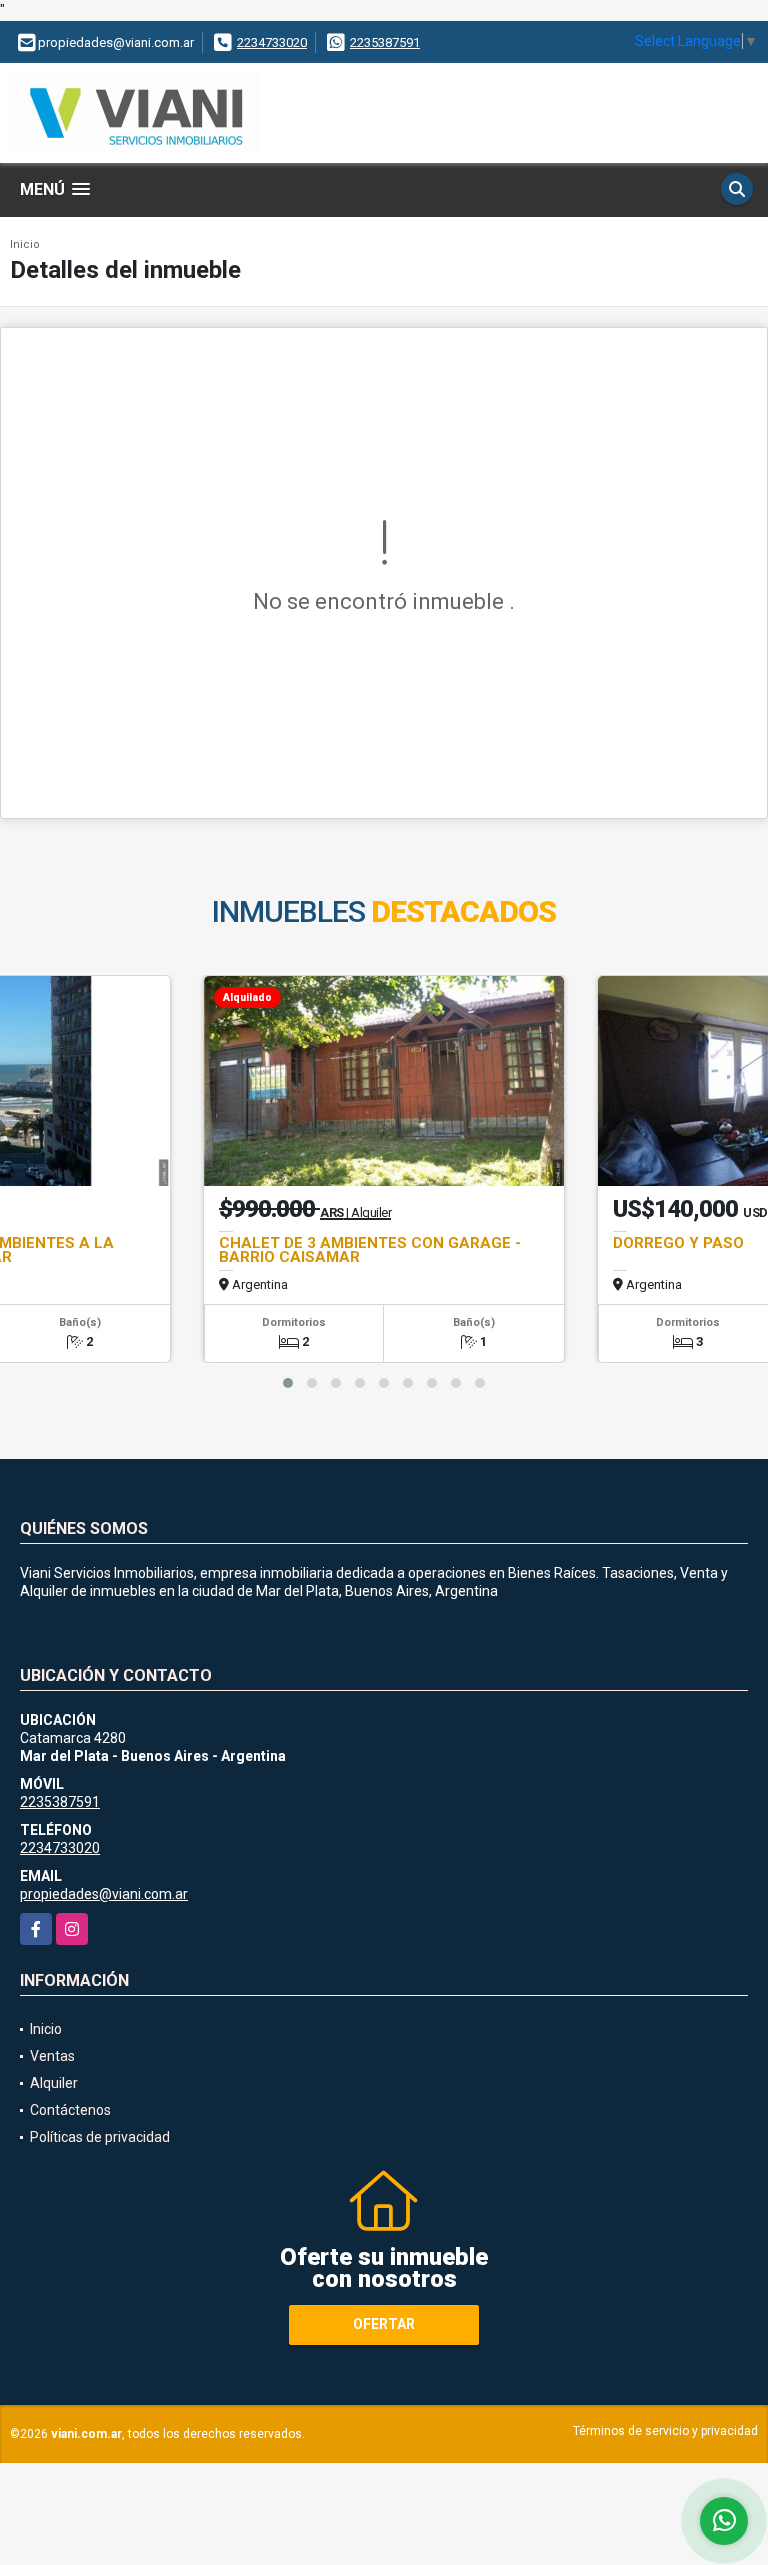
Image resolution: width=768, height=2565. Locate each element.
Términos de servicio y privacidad (665, 2431)
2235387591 (385, 42)
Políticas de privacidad (100, 2137)
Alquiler (54, 2083)
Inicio (25, 244)
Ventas (52, 2056)
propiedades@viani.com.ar (104, 1894)
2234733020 (272, 42)
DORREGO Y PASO (678, 1243)
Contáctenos (70, 2110)
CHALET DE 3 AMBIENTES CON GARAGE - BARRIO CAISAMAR (370, 1250)
